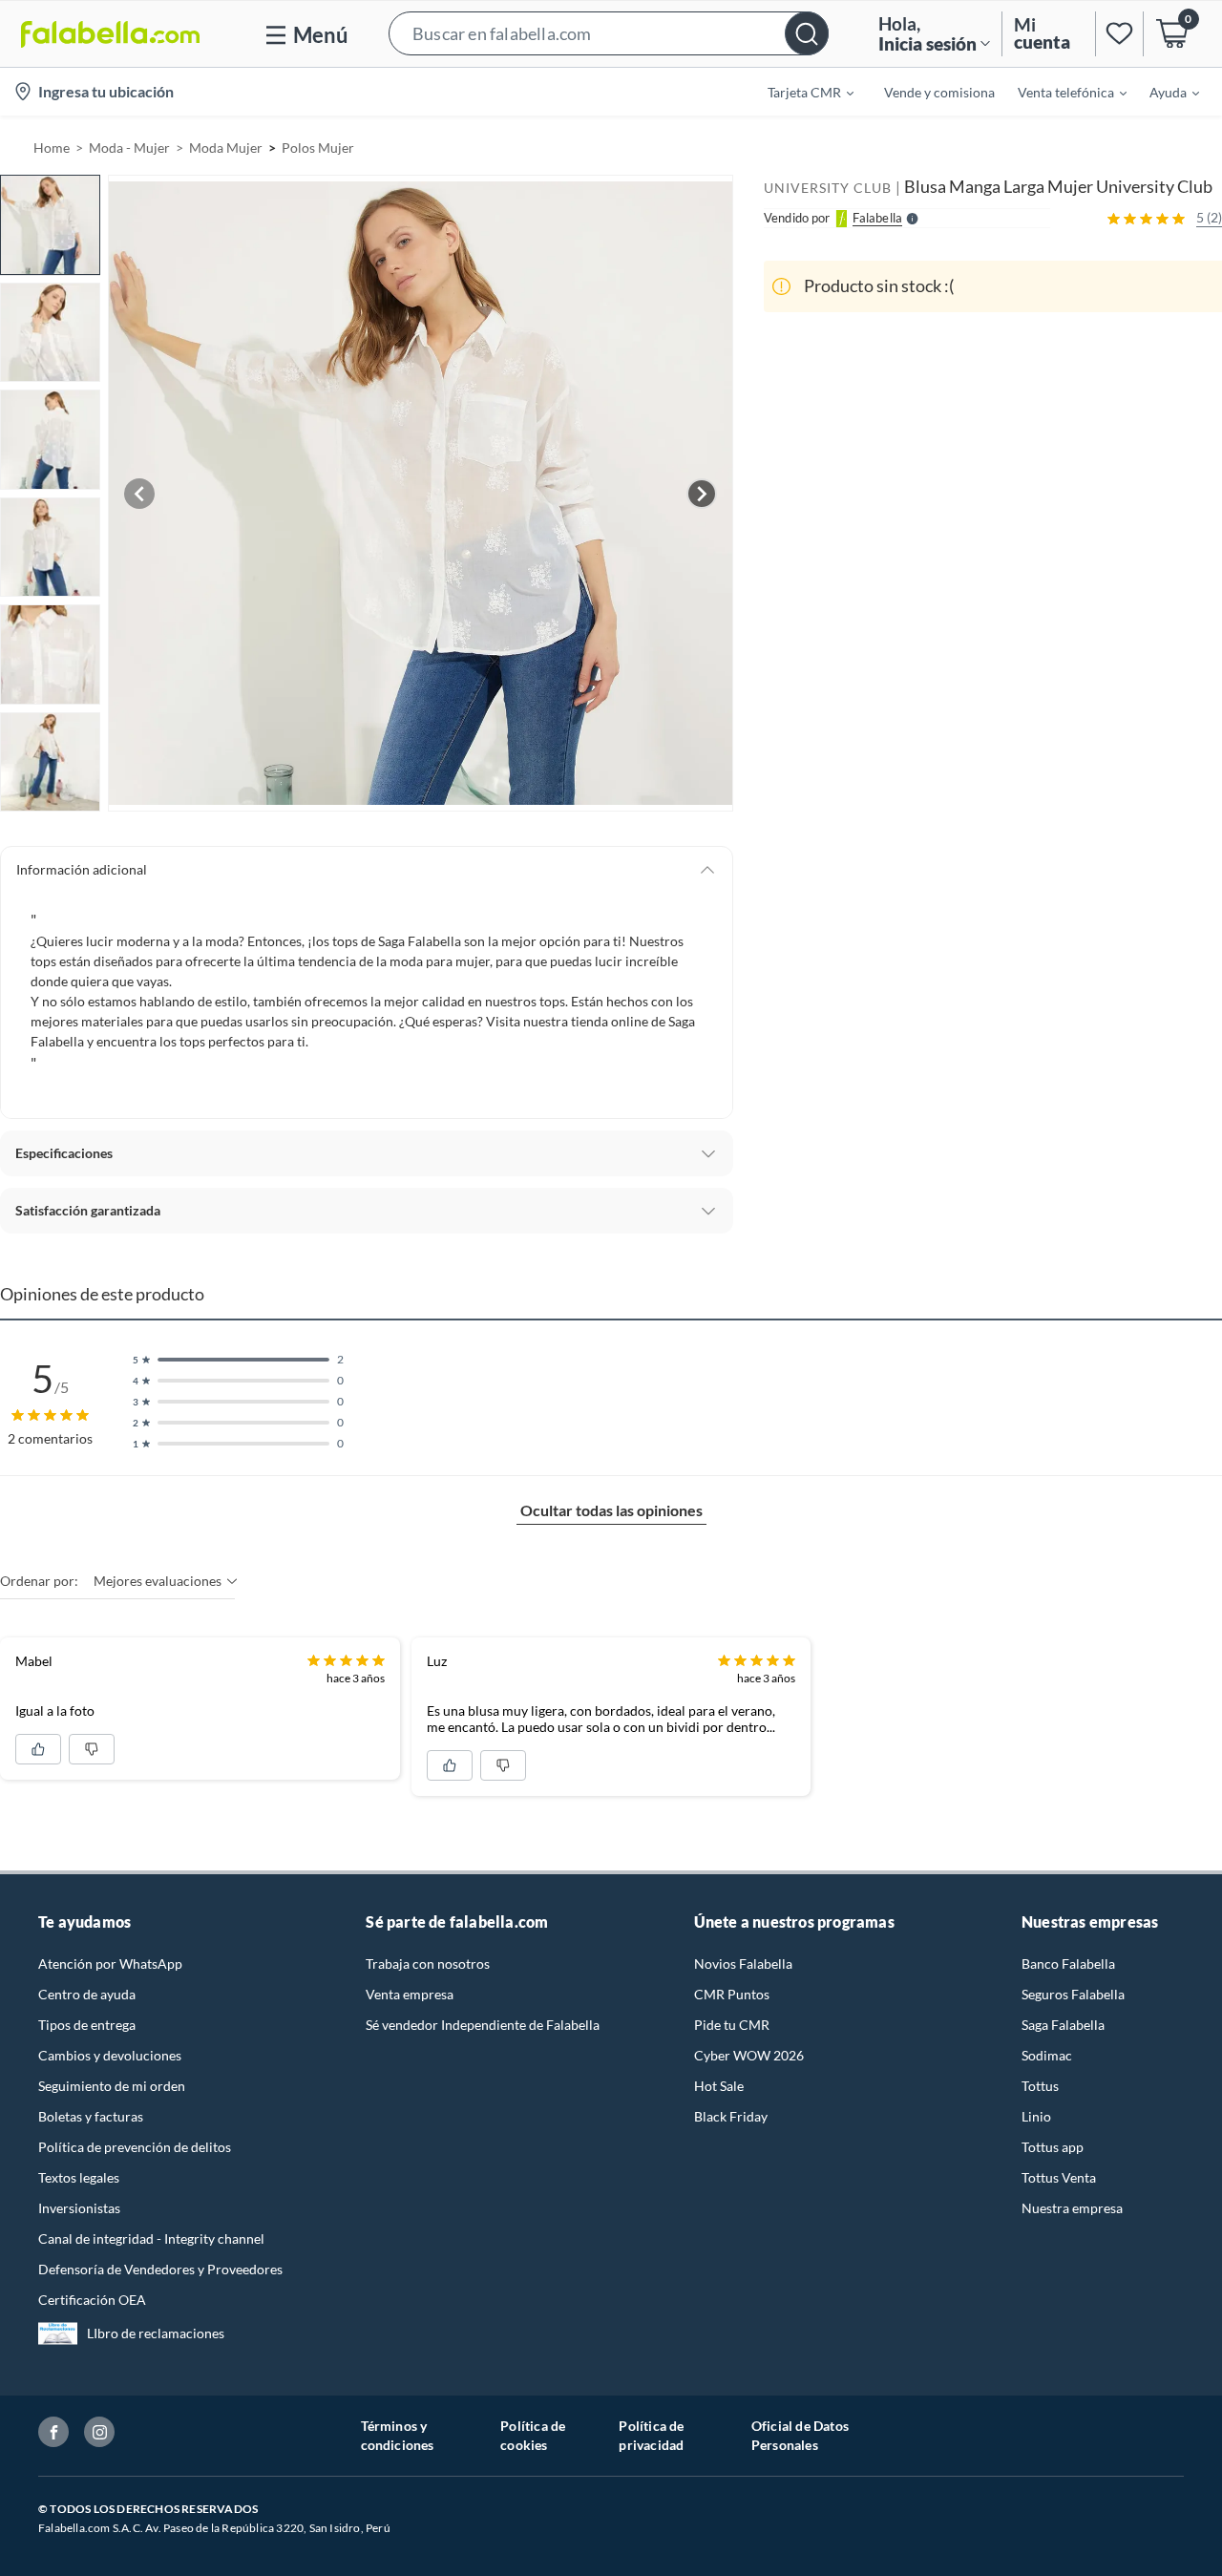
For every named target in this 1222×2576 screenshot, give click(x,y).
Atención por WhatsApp (110, 1964)
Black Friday (731, 2116)
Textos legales (79, 2177)
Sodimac (1047, 2055)
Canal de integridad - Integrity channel (151, 2238)
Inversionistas (79, 2208)
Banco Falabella (1068, 1964)
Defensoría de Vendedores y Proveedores (160, 2269)
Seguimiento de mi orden (112, 2086)
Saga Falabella (1063, 2025)
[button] (609, 34)
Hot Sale (719, 2086)
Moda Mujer (226, 148)
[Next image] (702, 494)
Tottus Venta (1059, 2177)
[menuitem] (799, 92)
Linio (1036, 2116)
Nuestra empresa (1072, 2208)
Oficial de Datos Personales (800, 2435)
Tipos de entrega (87, 2025)
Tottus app (1053, 2147)
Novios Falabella (743, 1964)
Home (52, 148)
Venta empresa (410, 1994)
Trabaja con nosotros (428, 1964)
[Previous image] (139, 494)
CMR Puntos (732, 1994)
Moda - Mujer (129, 148)
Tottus (1040, 2086)
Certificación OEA (92, 2300)
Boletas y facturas (91, 2116)
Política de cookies (533, 2435)
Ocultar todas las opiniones (611, 1510)
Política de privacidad (651, 2435)
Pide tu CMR (732, 2025)
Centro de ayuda (87, 1994)
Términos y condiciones (398, 2435)
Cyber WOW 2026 (749, 2055)
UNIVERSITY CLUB (828, 188)
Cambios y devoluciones (110, 2055)
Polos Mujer (318, 148)
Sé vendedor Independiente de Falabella (483, 2025)
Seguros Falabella (1073, 1994)
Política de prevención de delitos (135, 2147)
